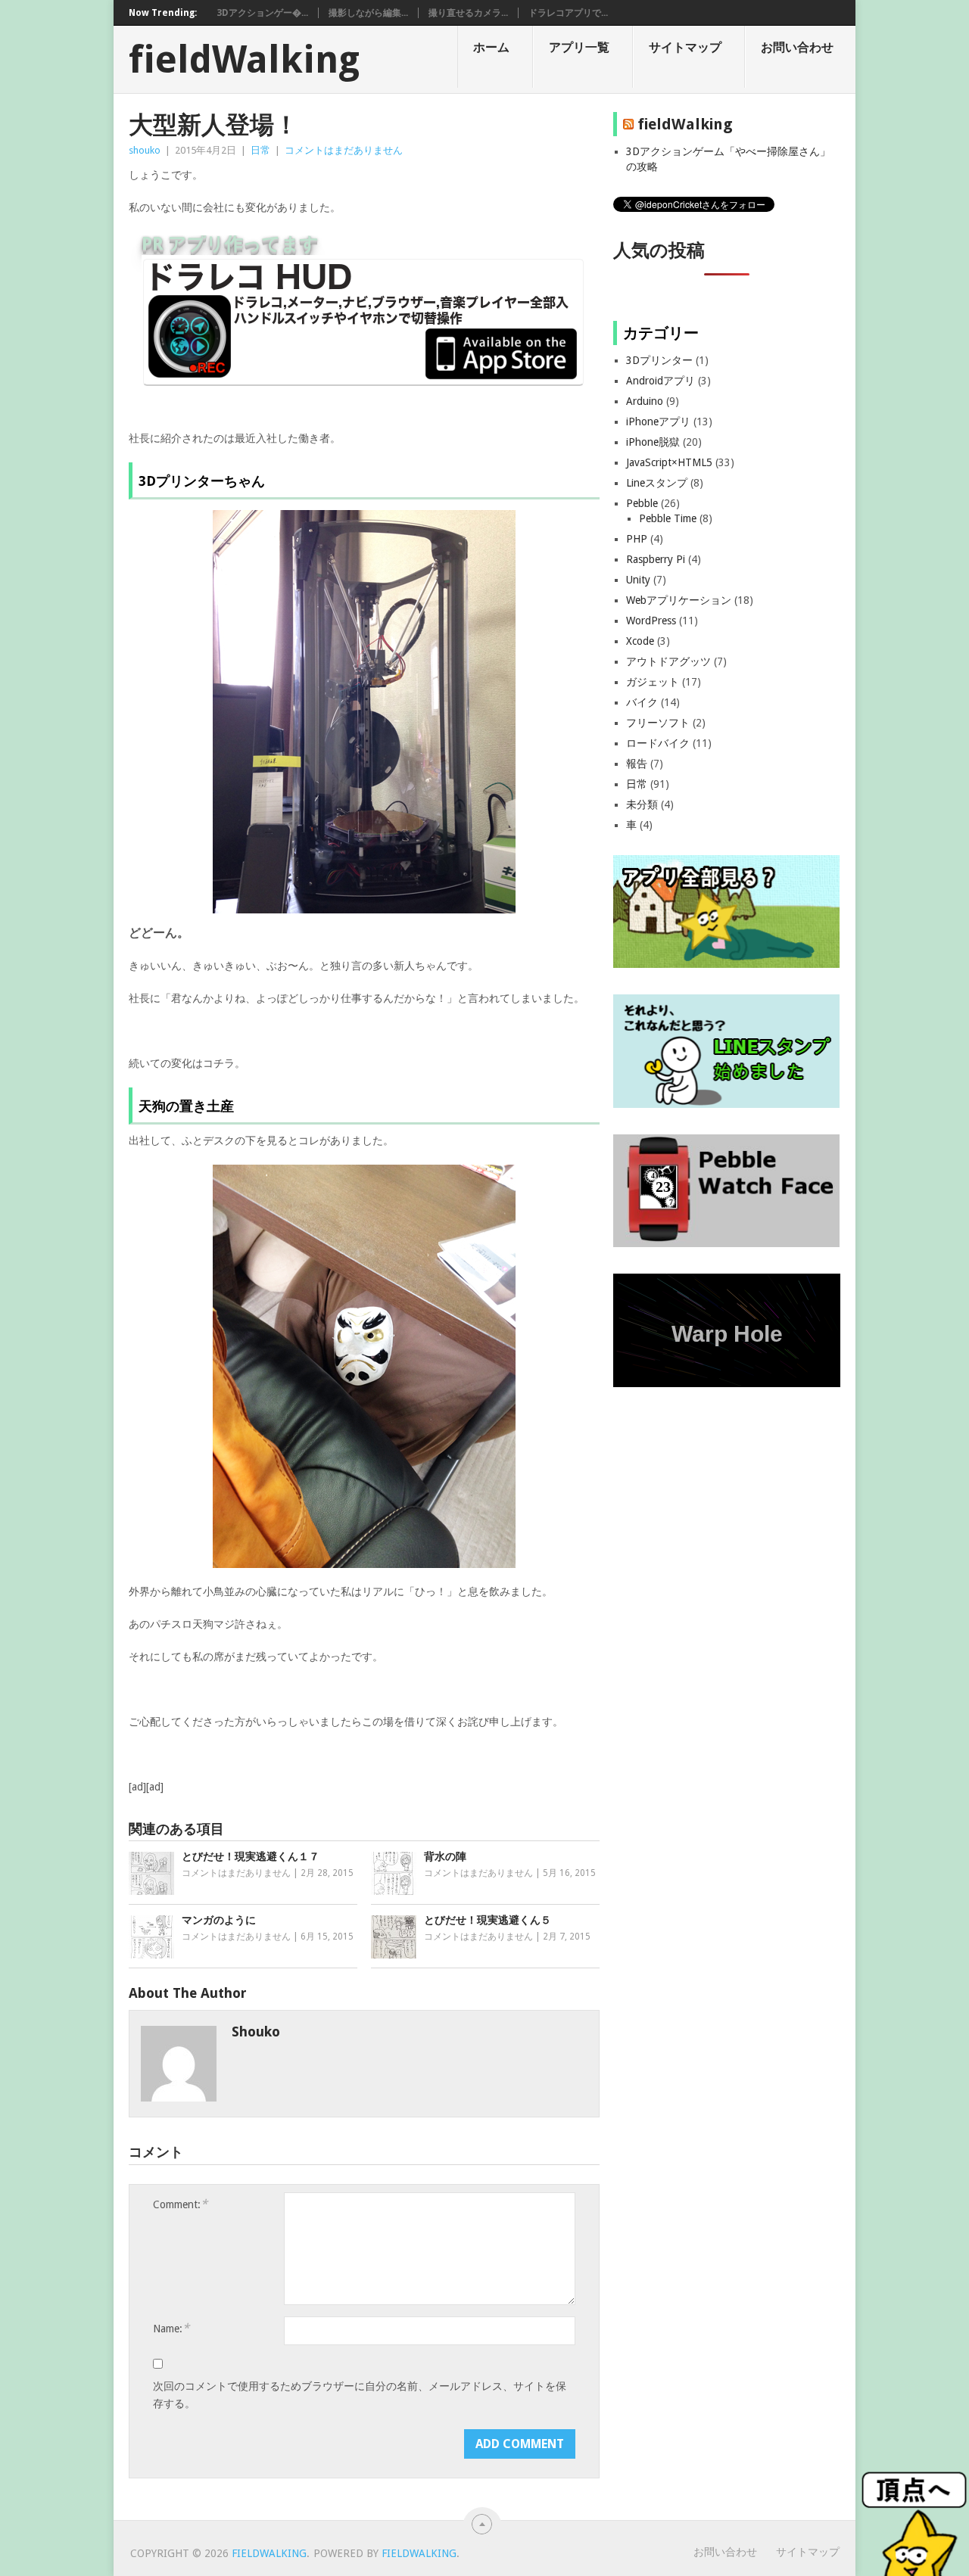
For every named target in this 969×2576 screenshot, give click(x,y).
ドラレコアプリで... (568, 13)
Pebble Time (668, 518)
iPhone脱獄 (653, 442)
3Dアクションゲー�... (262, 13)
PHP (637, 539)
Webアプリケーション (679, 600)
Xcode (640, 641)
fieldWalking (244, 60)
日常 (260, 150)
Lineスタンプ (657, 483)
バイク (642, 702)
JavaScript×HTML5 (669, 462)
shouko (145, 150)
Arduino (645, 401)
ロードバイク (658, 743)
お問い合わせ (797, 47)
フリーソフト (658, 723)
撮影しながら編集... (368, 13)
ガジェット (653, 682)
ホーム (491, 47)
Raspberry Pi (656, 559)
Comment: (180, 2204)
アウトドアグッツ (668, 661)
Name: (171, 2328)
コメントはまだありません (344, 150)
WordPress (651, 621)
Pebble (642, 503)
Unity (638, 580)
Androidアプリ (661, 381)
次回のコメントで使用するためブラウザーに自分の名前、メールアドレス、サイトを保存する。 (360, 2395)
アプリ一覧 (579, 47)
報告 (637, 764)
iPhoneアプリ (658, 422)
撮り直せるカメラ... (468, 13)
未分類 (642, 804)
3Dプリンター (659, 360)
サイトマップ (685, 47)
